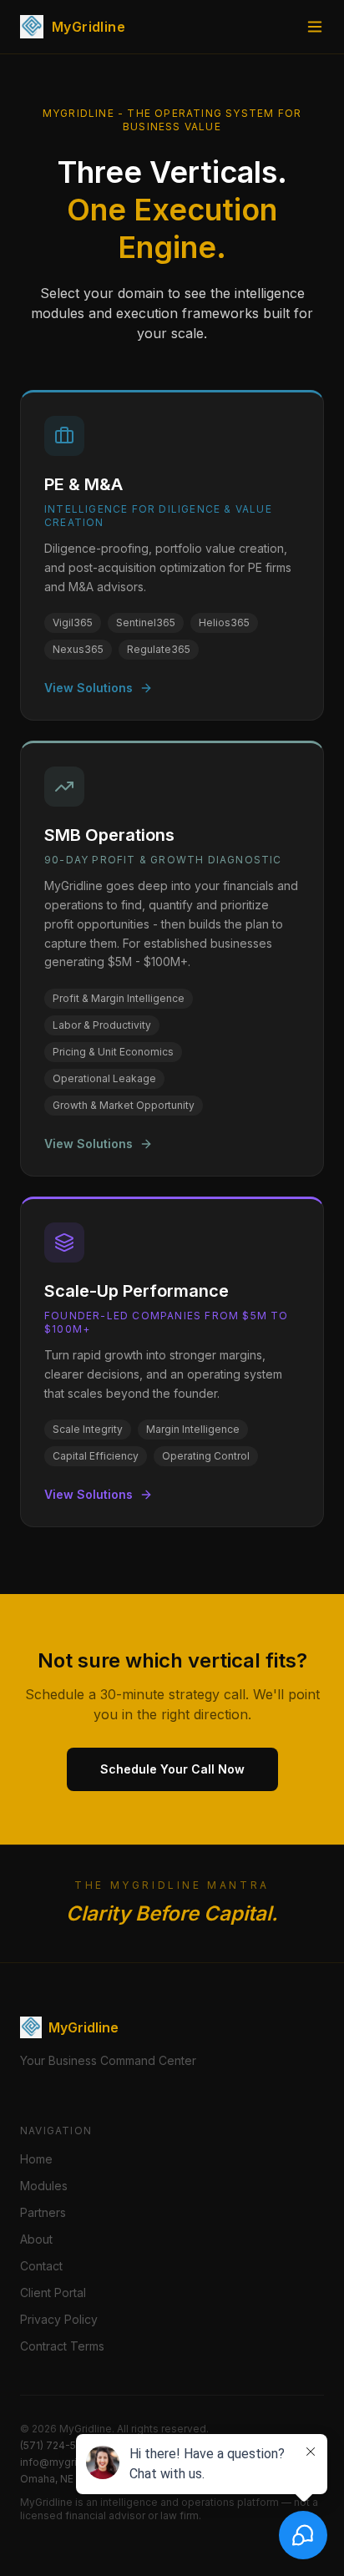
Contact (41, 2266)
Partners (43, 2212)
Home (36, 2159)
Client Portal (53, 2293)
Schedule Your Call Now (172, 1769)
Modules (44, 2186)
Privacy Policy (59, 2319)
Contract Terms (62, 2346)
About (36, 2239)
